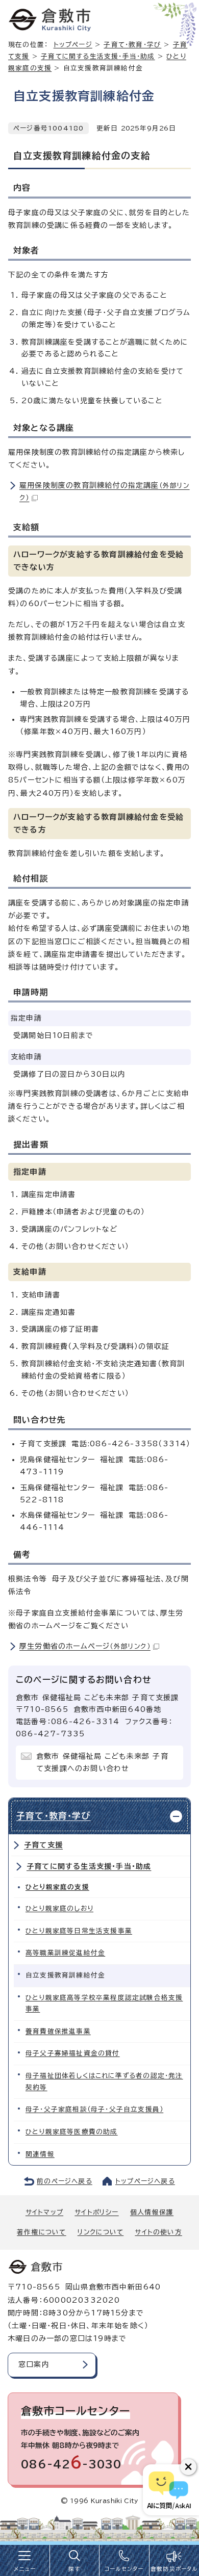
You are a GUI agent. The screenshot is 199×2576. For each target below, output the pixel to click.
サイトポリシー (96, 2212)
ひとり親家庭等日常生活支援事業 (79, 1931)
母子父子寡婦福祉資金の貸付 (73, 2053)
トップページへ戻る (145, 2181)
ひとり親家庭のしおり (59, 1908)
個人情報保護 (152, 2212)
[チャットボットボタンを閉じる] (188, 2467)
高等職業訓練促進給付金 (65, 1953)
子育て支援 (43, 1845)
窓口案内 (34, 2364)
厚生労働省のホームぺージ (85, 1646)
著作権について (41, 2232)
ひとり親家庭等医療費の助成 (72, 2132)
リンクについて (101, 2232)
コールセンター (124, 2569)
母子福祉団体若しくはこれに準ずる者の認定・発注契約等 (104, 2081)
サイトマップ (44, 2212)
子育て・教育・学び (132, 45)
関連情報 (40, 2154)
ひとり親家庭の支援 (57, 1887)
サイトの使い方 (158, 2232)
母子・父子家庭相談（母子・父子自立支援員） (94, 2109)
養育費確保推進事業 (58, 2031)
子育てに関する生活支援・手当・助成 (98, 56)
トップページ (73, 45)
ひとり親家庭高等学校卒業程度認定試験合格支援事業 (104, 2003)
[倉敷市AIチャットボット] (169, 2490)
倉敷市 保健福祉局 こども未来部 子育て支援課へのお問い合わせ (102, 1762)
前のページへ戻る (65, 2181)
